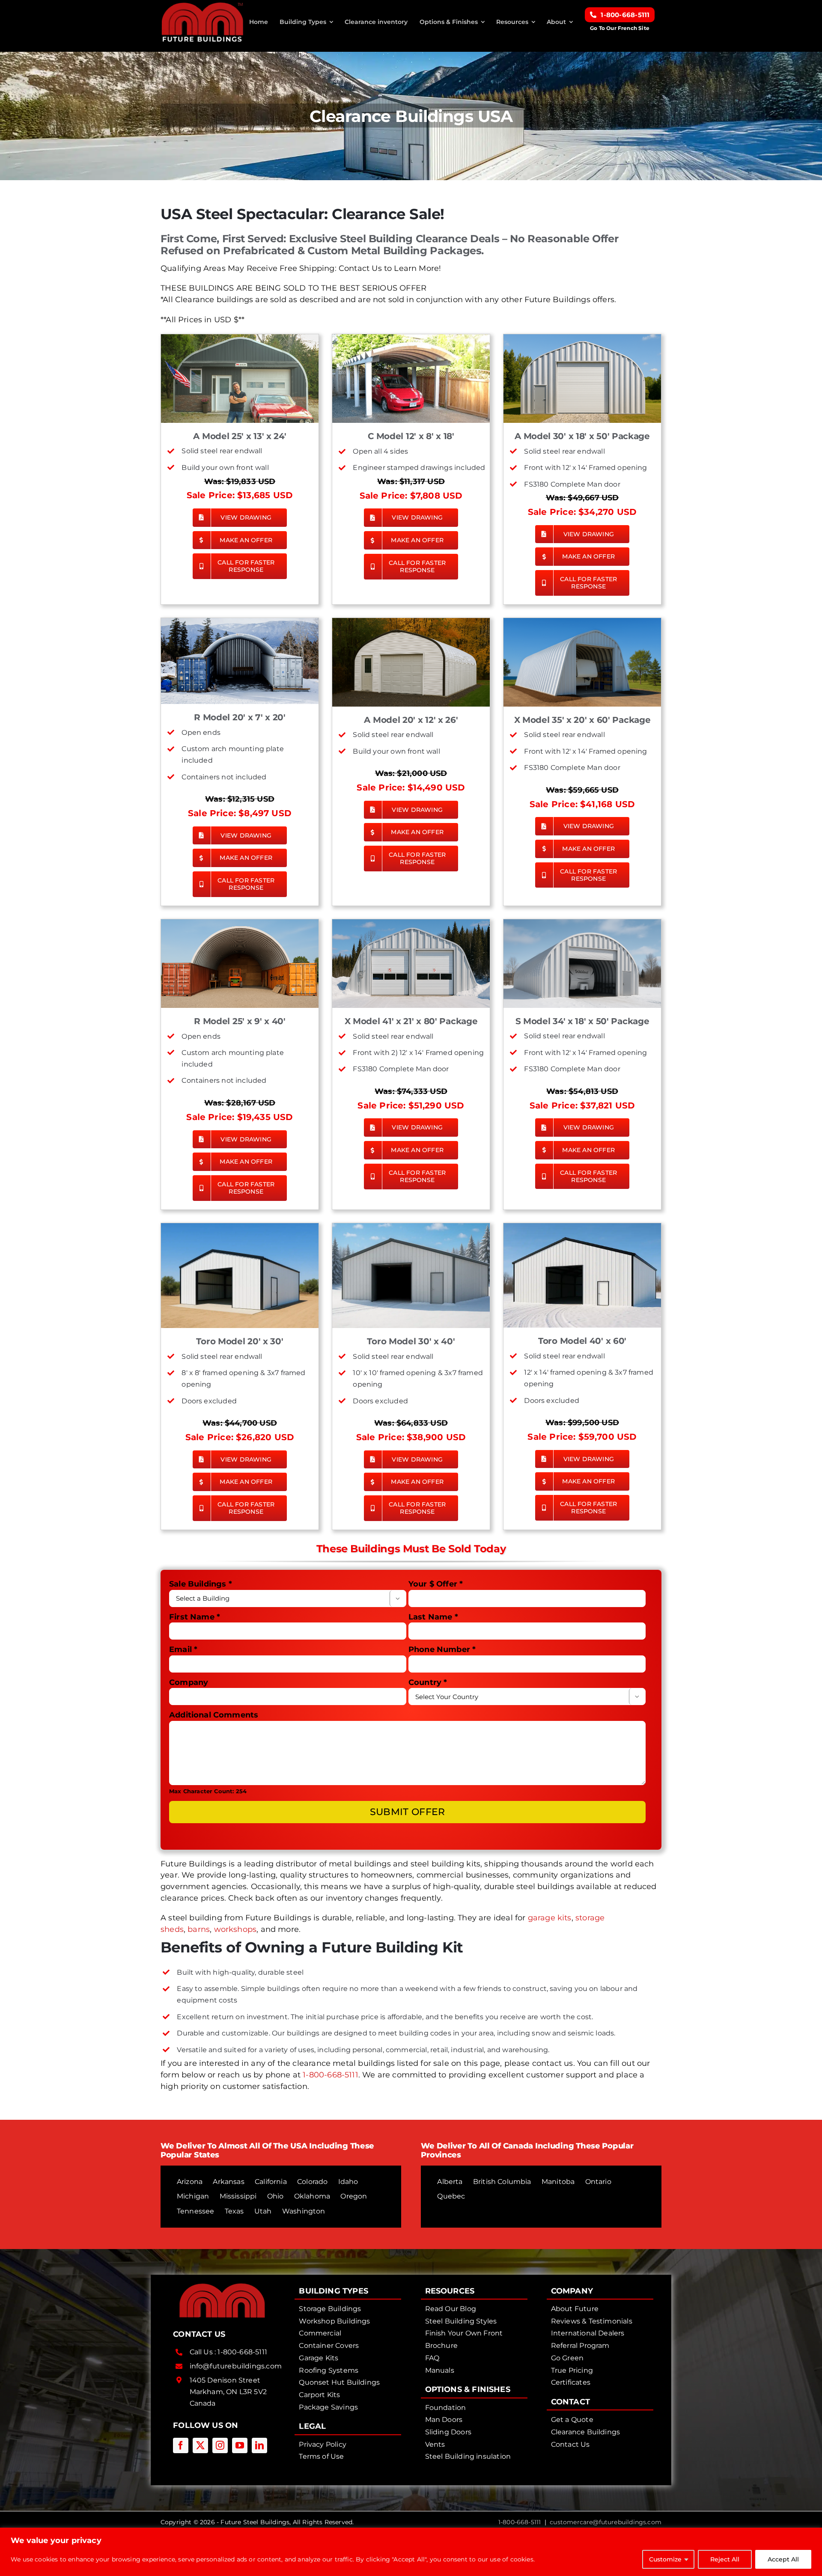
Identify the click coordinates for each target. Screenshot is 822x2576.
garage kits (550, 1918)
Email (183, 1649)
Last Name (433, 1617)
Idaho (348, 2182)
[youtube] (240, 2445)
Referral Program (580, 2346)
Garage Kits (319, 2358)
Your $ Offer (436, 1584)
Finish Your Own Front (464, 2333)
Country (428, 1682)
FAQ (432, 2358)
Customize (665, 2559)
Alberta (450, 2182)
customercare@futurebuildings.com (606, 2522)
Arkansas (228, 2182)
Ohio (275, 2196)
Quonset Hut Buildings (339, 2382)
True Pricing (572, 2370)
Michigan (193, 2196)
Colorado (312, 2182)
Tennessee (196, 2211)
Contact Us (570, 2444)
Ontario (598, 2182)
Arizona (190, 2182)
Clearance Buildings (585, 2432)
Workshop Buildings (334, 2321)
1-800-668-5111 (331, 2075)
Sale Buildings (201, 1584)
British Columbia (502, 2182)
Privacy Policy (323, 2444)
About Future (575, 2309)
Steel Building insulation (468, 2456)
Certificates (571, 2382)
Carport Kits (319, 2395)
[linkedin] (259, 2445)
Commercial (320, 2333)
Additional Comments (214, 1715)
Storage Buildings (330, 2309)
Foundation (446, 2408)
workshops (235, 1929)
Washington (304, 2211)
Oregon (354, 2196)
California (271, 2182)
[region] (411, 2552)
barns (199, 1929)
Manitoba (558, 2182)
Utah (263, 2211)
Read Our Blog (451, 2309)
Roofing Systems (329, 2370)
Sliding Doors (448, 2432)
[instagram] (220, 2445)
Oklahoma (312, 2196)
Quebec (451, 2196)
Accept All (783, 2559)
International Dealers (588, 2333)
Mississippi (238, 2196)
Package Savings (328, 2407)
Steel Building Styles (461, 2321)
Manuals (440, 2370)
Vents (435, 2444)
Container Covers (329, 2346)
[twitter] (200, 2445)
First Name (195, 1617)
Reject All (725, 2559)
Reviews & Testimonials (592, 2321)
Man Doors (444, 2420)
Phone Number (442, 1649)
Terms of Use (321, 2456)
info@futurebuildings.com (236, 2366)
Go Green (567, 2358)
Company (189, 1682)
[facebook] (181, 2445)
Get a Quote (572, 2420)
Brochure (441, 2346)
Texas (234, 2211)
